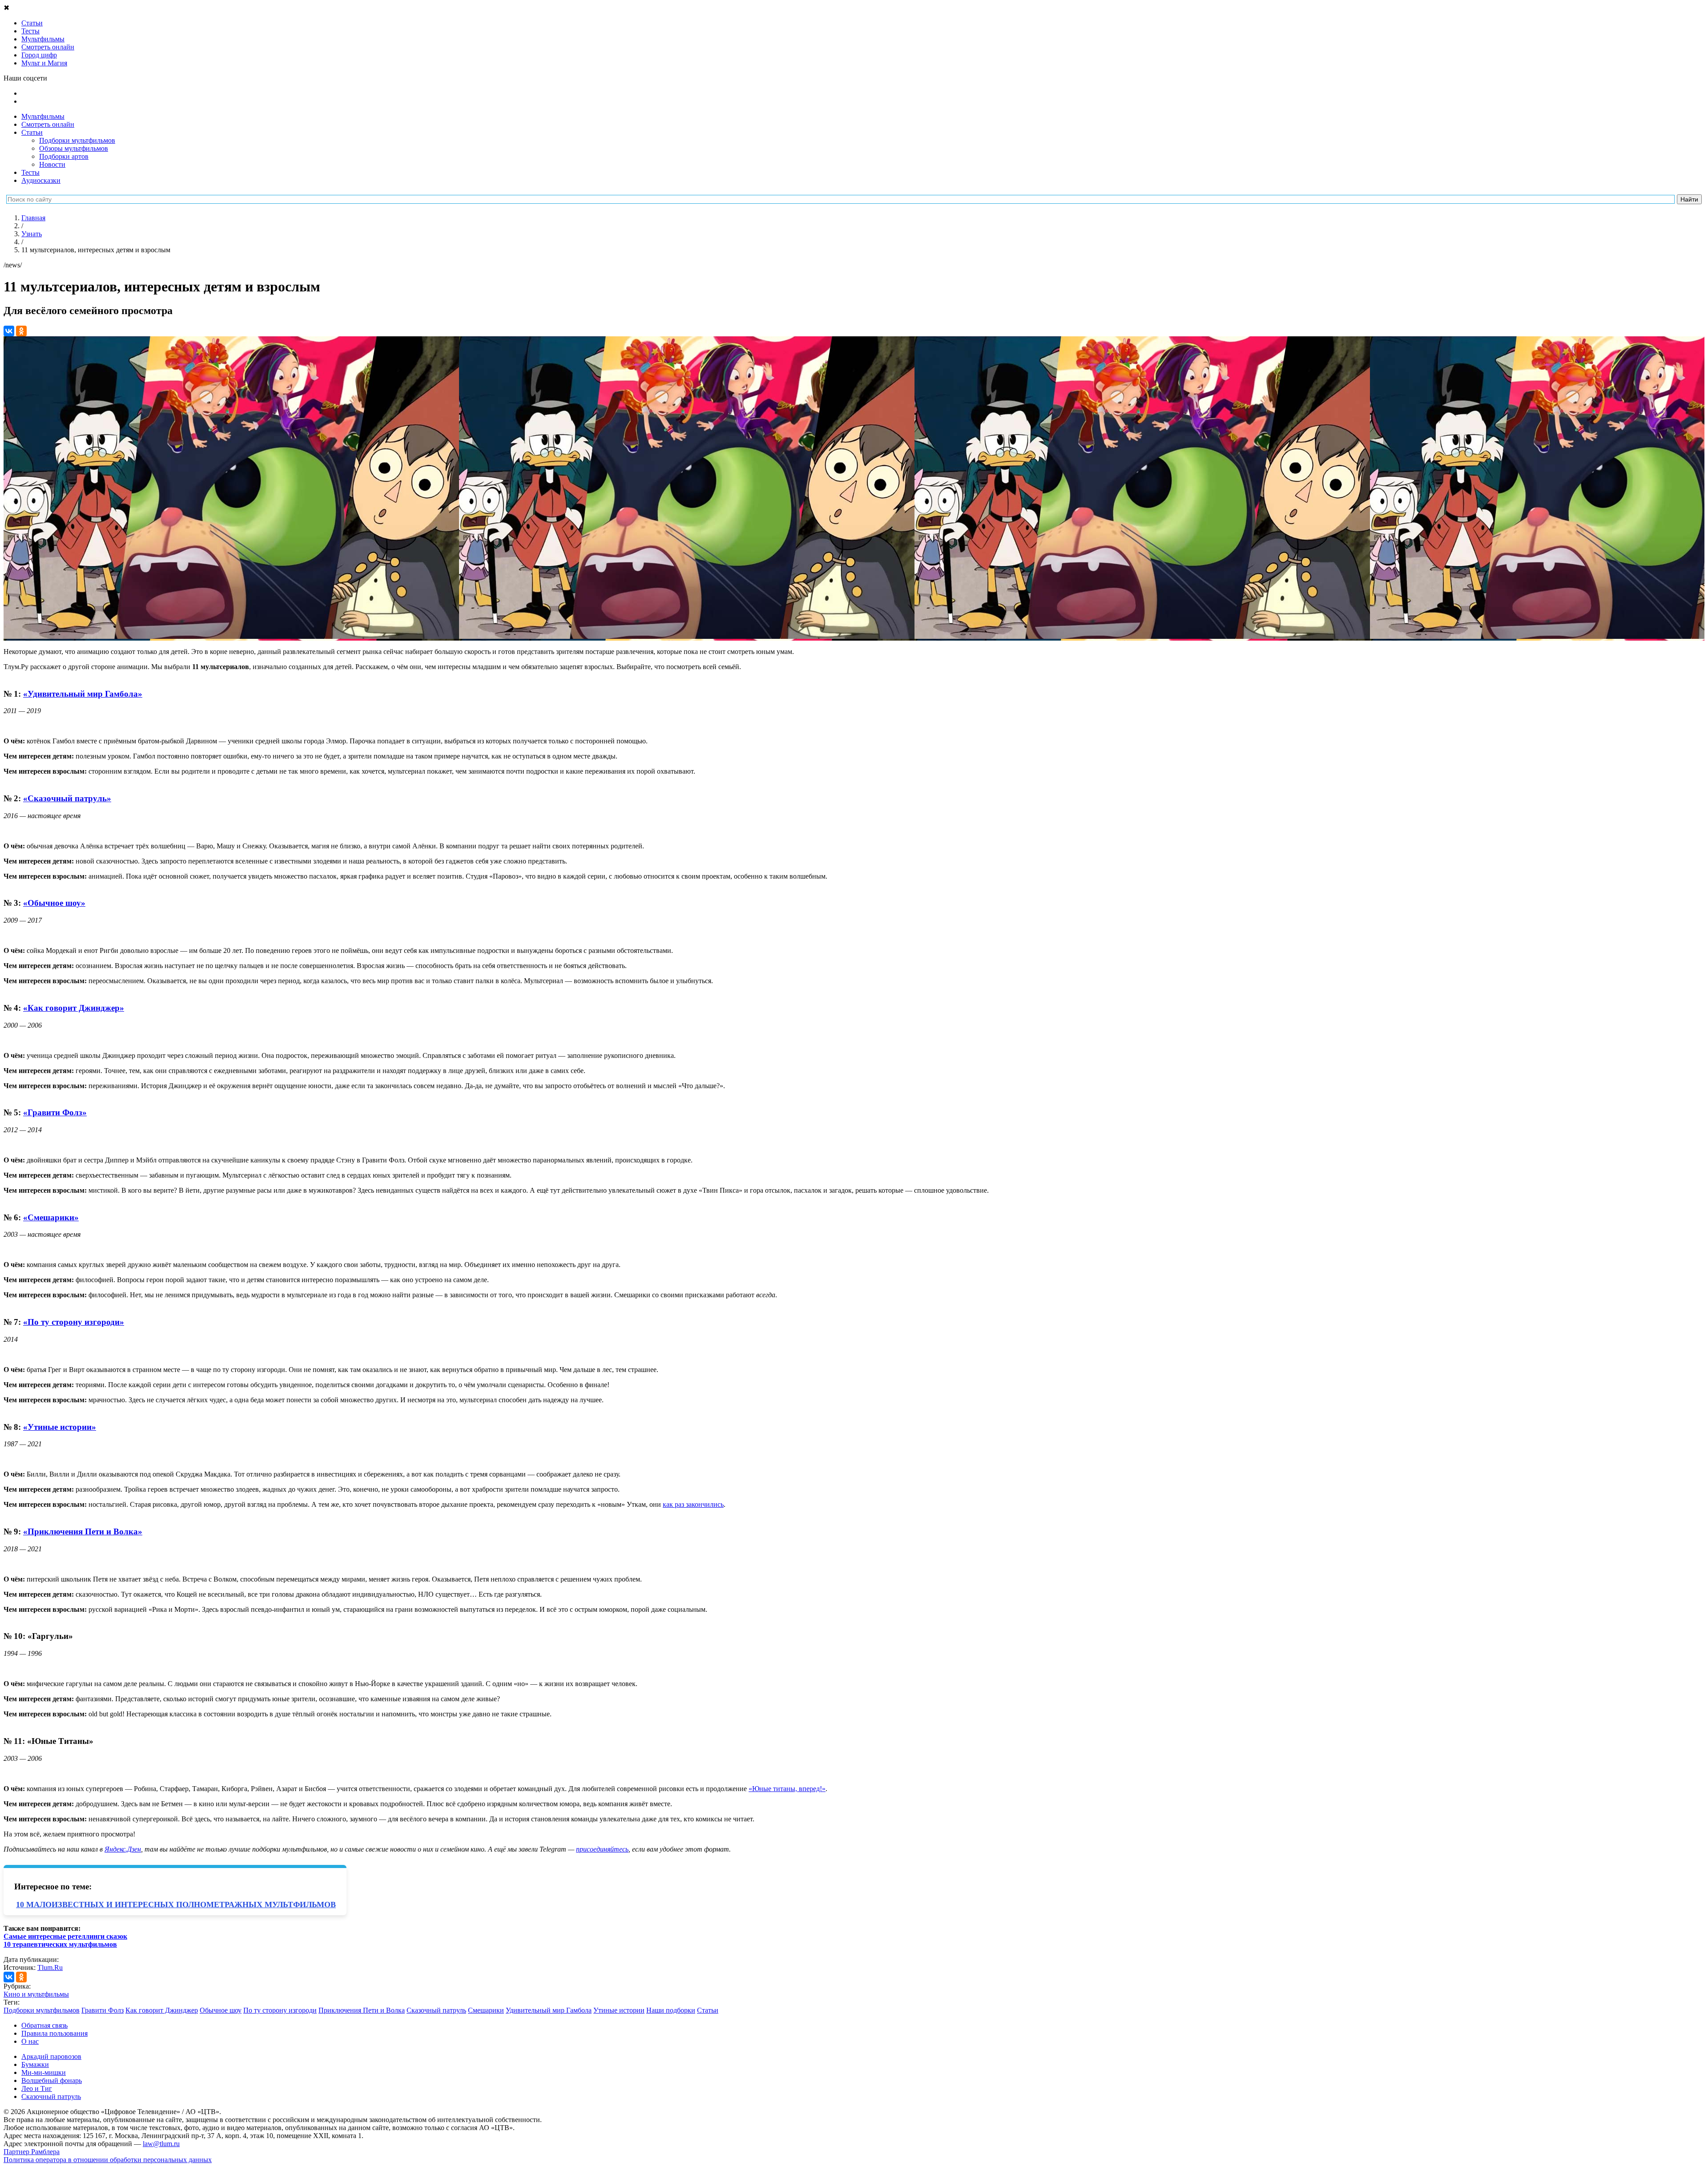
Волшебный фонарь (52, 2080)
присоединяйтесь (602, 1849)
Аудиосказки (41, 180)
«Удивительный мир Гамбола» (83, 694)
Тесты (30, 172)
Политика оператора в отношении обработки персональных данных (108, 2160)
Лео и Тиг (37, 2088)
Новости (52, 164)
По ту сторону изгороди (280, 2010)
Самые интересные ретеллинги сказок (65, 1936)
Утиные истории (619, 2010)
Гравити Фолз (103, 2010)
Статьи (32, 132)
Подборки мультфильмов (77, 140)
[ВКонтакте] (9, 331)
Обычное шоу (221, 2010)
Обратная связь (44, 2025)
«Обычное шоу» (54, 903)
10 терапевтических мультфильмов (60, 1944)
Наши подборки (671, 2010)
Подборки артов (64, 156)
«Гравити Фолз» (55, 1112)
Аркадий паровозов (51, 2056)
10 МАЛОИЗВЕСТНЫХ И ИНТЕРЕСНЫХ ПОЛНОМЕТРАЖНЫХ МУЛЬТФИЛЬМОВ (176, 1905)
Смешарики (486, 2010)
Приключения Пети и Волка (362, 2010)
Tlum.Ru (50, 1967)
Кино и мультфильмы (36, 1994)
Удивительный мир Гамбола (549, 2010)
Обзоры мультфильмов (74, 148)
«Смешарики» (51, 1217)
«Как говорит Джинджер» (74, 1008)
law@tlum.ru (161, 2144)
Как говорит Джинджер (162, 2010)
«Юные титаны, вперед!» (787, 1789)
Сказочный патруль (436, 2010)
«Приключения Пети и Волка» (83, 1531)
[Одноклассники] (21, 331)
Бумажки (35, 2064)
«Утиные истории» (60, 1427)
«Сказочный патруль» (67, 798)
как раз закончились (693, 1504)
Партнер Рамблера (32, 2152)
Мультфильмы (43, 116)
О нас (30, 2041)
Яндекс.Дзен (123, 1849)
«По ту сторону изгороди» (74, 1322)
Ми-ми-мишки (44, 2072)
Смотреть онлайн (48, 124)
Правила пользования (54, 2033)
